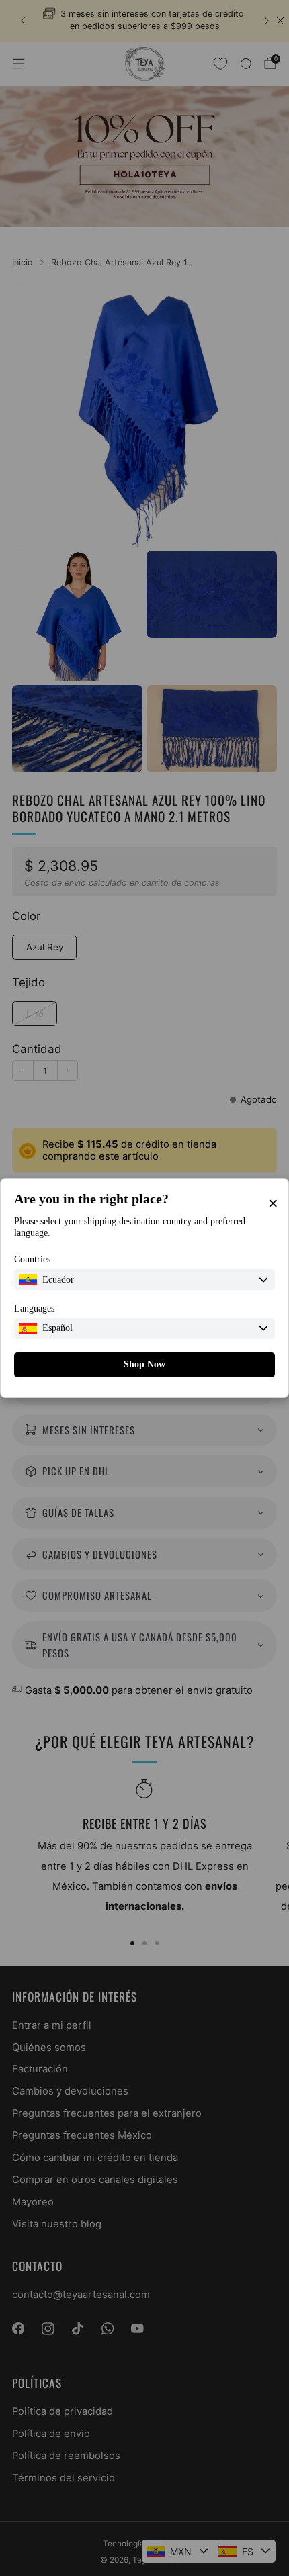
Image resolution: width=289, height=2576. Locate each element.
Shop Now (144, 1364)
